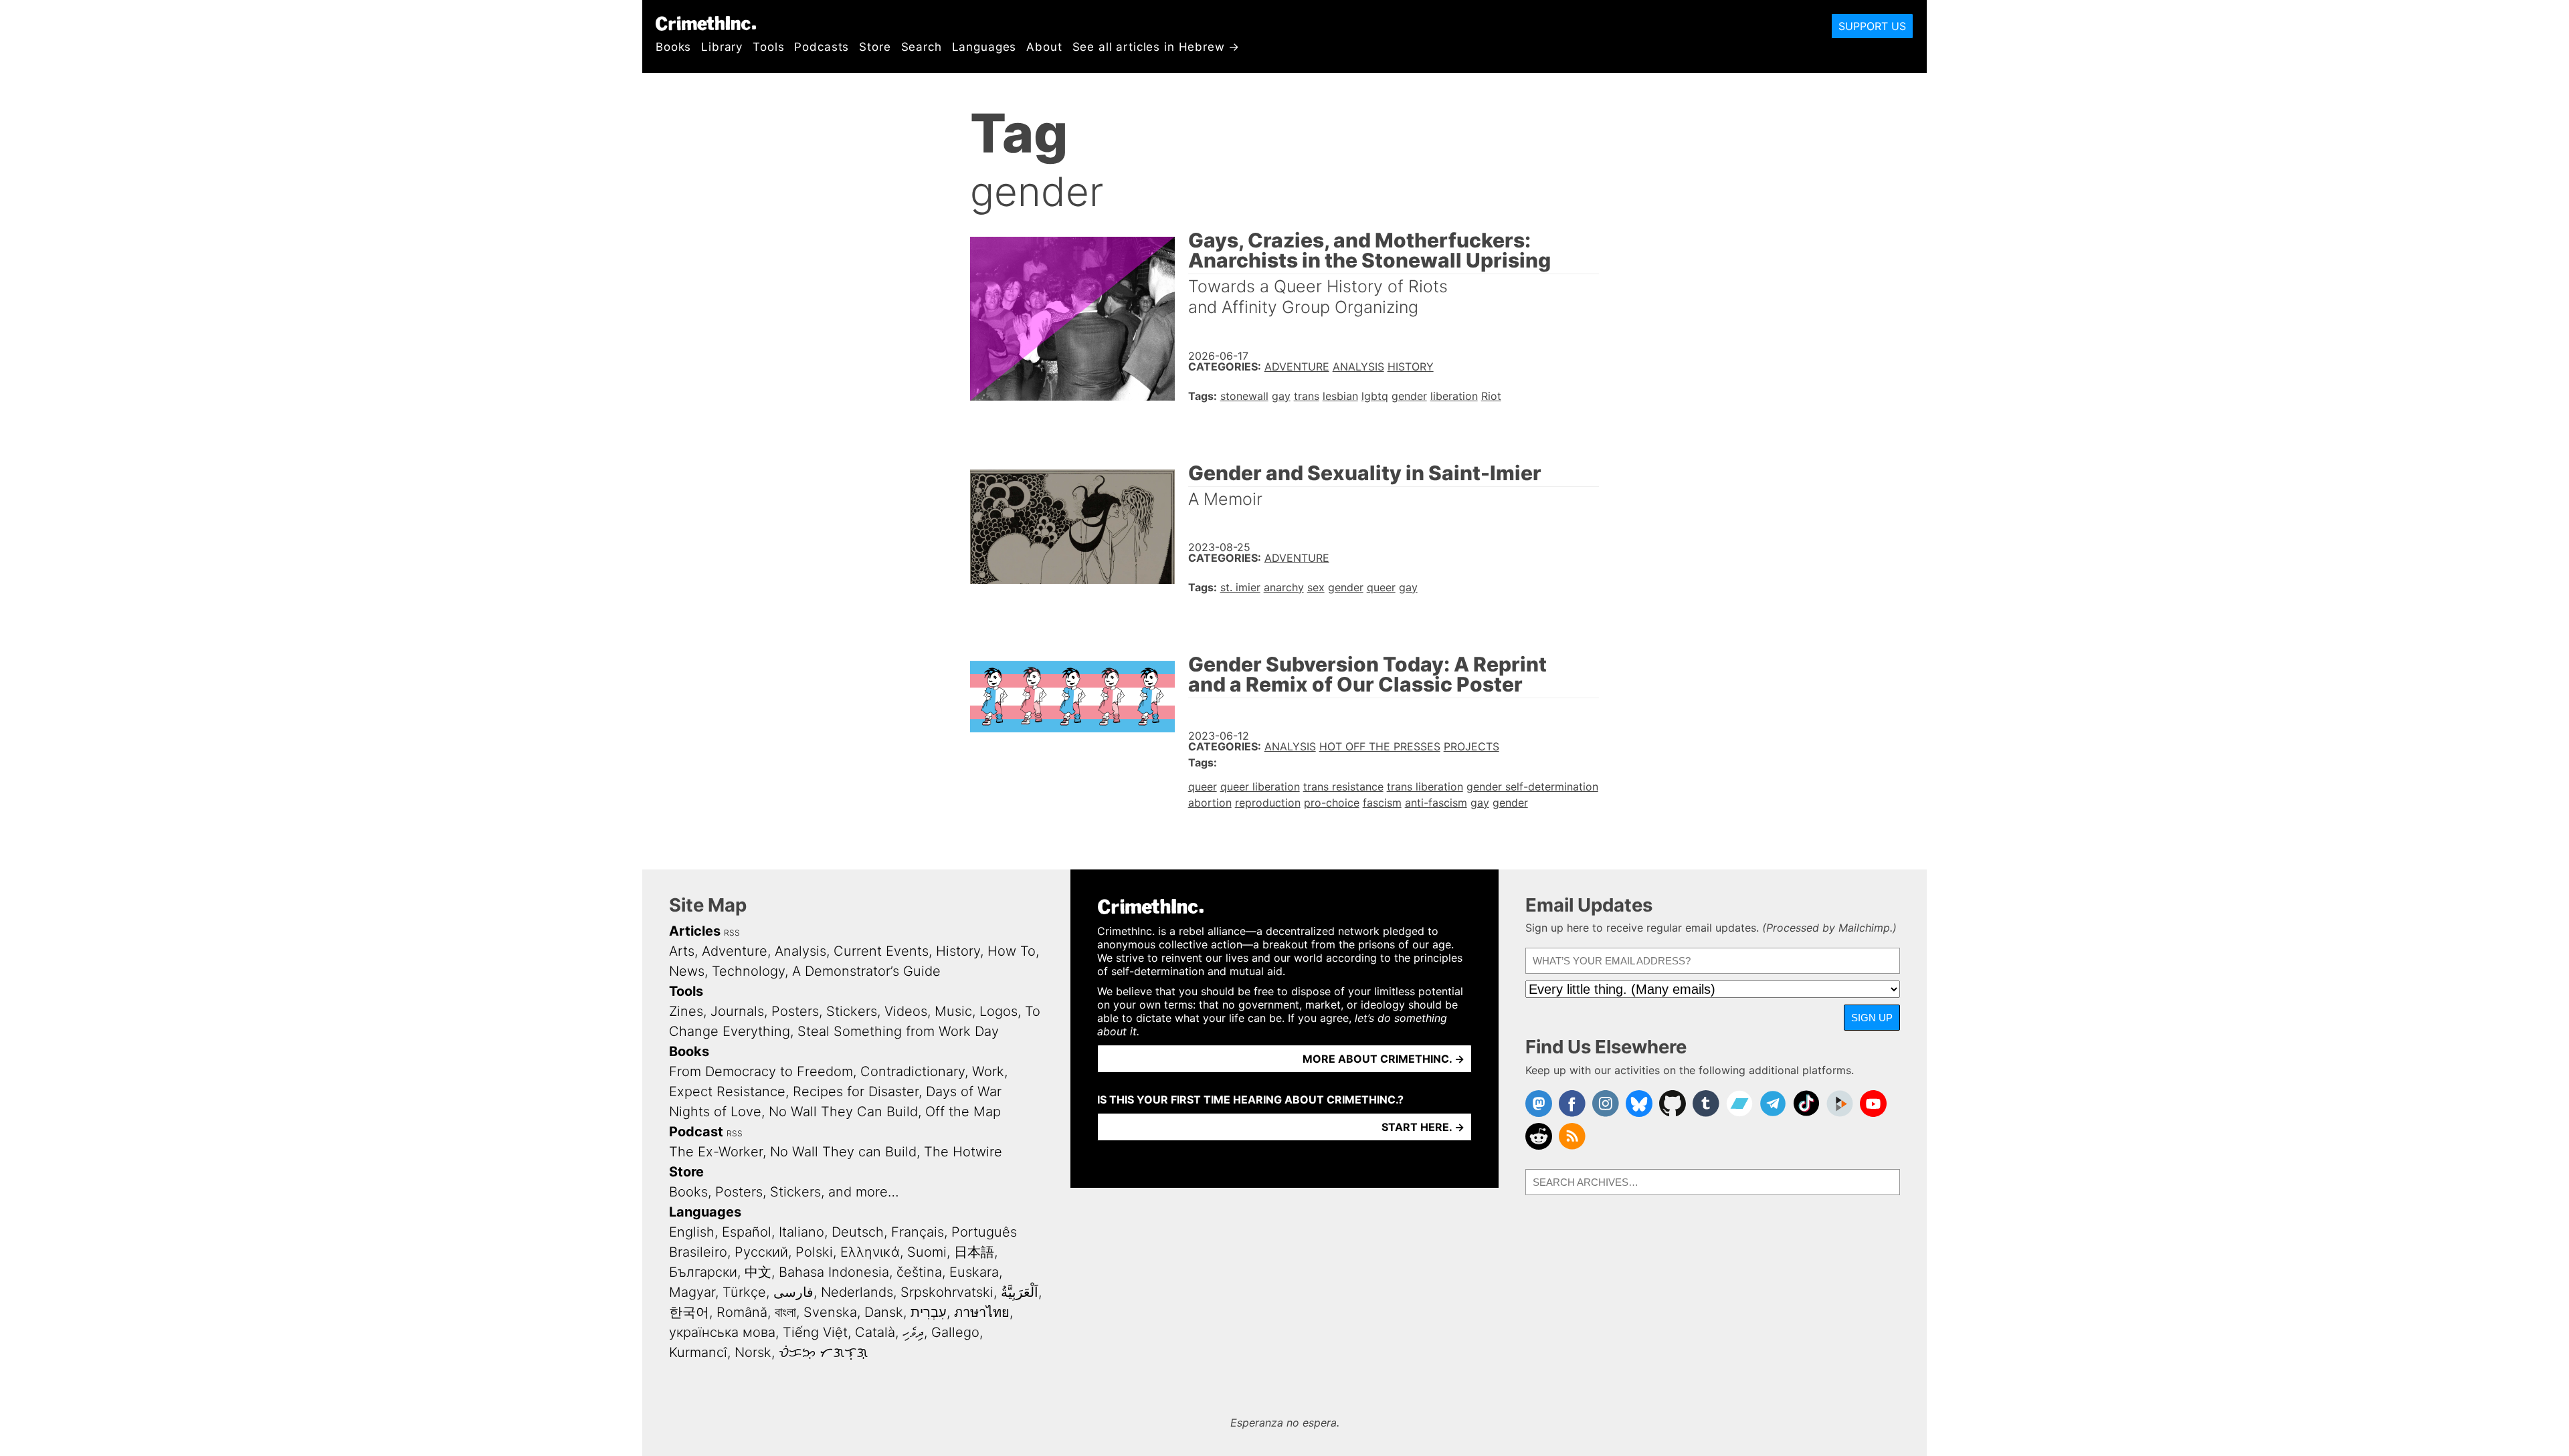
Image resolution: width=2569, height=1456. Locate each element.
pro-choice (1332, 803)
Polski (814, 1252)
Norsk (753, 1352)
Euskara (974, 1272)
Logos (998, 1011)
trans (1307, 396)
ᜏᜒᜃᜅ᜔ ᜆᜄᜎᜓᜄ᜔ (823, 1352)
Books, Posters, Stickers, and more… (784, 1192)
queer (1381, 587)
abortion (1210, 803)
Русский (761, 1252)
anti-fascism (1436, 803)
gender (1409, 396)
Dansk (884, 1312)
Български (703, 1272)
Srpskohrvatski (947, 1292)
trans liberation (1425, 787)
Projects (1471, 746)
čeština (919, 1272)
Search (922, 47)
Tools (768, 47)
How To (1012, 951)
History (1411, 367)
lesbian (1340, 396)
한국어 (689, 1312)
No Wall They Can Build (843, 1112)
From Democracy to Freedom (761, 1071)
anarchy (1284, 587)
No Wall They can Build (843, 1152)
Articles (695, 931)
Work (988, 1071)
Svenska (830, 1312)
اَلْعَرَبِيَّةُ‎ (1020, 1292)
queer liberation (1260, 787)
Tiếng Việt (815, 1332)
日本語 (974, 1252)
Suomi (927, 1252)
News (687, 971)
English (692, 1232)
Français (918, 1232)
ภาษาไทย (982, 1312)
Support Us (1872, 26)
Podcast (696, 1132)
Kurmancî (698, 1352)
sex (1316, 587)
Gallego (955, 1332)
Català (875, 1332)
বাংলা (785, 1312)
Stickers (852, 1011)
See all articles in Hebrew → (1156, 47)
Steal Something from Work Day (898, 1031)
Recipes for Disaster (856, 1091)
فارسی (793, 1292)
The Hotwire (963, 1152)
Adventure (1297, 367)
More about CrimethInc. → (1384, 1059)
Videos (906, 1011)
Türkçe (744, 1292)
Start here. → (1423, 1127)
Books (673, 47)
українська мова (722, 1332)
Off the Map (963, 1112)
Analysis (1358, 367)
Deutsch (858, 1232)
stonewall (1244, 396)
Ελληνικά (870, 1252)
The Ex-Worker (716, 1152)
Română (742, 1312)
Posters (795, 1011)
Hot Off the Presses (1380, 746)
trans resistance (1343, 787)
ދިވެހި (913, 1332)
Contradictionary (913, 1071)
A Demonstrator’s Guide (866, 971)
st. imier (1240, 587)
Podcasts (822, 47)
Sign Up (1872, 1018)
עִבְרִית (929, 1312)
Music (953, 1011)
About (1044, 47)
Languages (984, 47)
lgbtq (1375, 396)
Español (747, 1232)
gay (1281, 396)
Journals (737, 1011)
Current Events (881, 951)
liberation (1454, 396)
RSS (732, 933)
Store (875, 47)
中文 (758, 1272)
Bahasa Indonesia (834, 1272)
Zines (686, 1011)
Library (722, 47)
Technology (748, 971)
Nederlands (857, 1292)
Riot (1491, 396)
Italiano (801, 1232)
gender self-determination (1532, 787)
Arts (682, 951)
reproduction (1268, 803)
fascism (1382, 803)
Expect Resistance (727, 1091)
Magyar (692, 1292)
